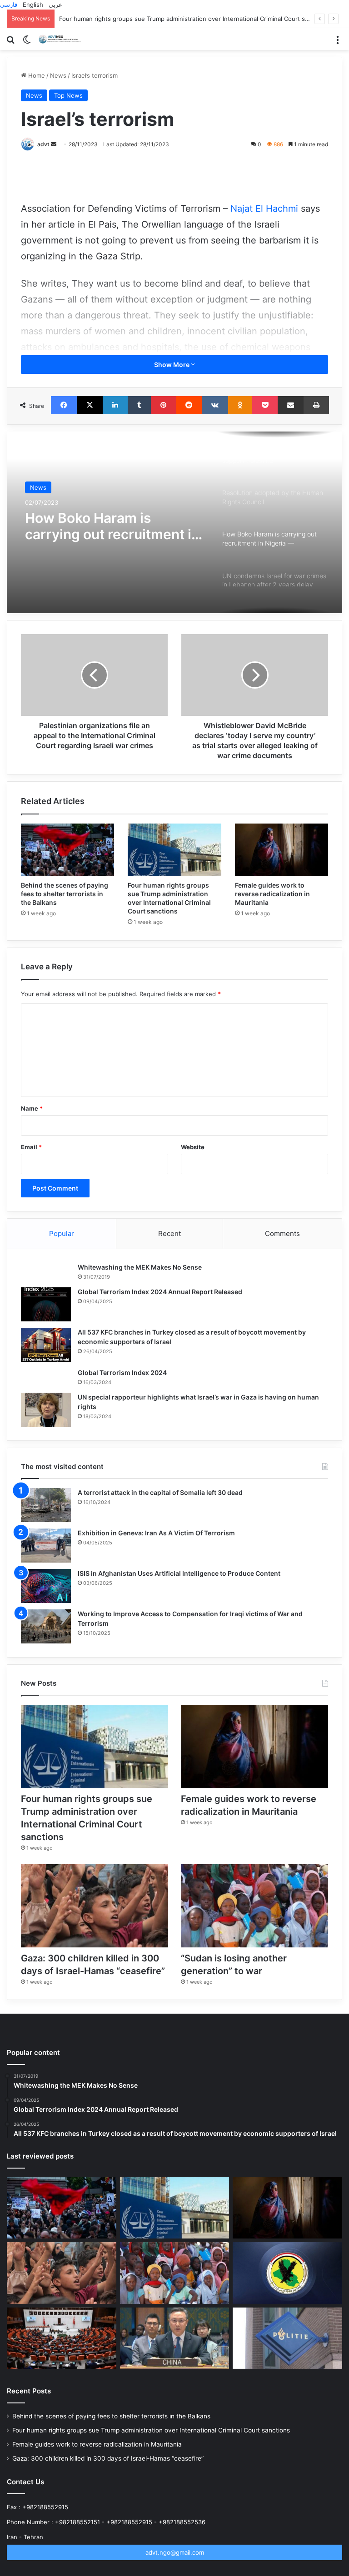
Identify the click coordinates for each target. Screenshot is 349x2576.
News (58, 75)
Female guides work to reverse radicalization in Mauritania (142, 19)
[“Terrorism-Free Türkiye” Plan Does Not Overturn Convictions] (62, 2338)
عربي (55, 5)
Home (36, 75)
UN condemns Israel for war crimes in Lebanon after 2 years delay (101, 528)
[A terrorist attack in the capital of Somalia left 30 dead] (46, 1505)
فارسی (9, 5)
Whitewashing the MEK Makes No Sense (140, 1267)
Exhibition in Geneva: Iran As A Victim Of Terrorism (156, 1533)
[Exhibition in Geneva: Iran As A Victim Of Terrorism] (46, 1546)
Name (32, 1108)
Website (193, 1147)
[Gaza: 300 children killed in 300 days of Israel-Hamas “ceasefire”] (95, 1906)
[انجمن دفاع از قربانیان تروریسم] (61, 39)
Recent (170, 1233)
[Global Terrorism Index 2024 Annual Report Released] (46, 1304)
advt (43, 144)
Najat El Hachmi (266, 208)
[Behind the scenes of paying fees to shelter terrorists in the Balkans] (67, 850)
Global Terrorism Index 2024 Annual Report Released (160, 1292)
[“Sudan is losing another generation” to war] (254, 1906)
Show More (172, 365)
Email (31, 1147)
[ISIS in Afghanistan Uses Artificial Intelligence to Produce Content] (46, 1586)
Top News (68, 95)
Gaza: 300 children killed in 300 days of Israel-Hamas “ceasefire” (108, 2458)
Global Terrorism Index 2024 (122, 1372)
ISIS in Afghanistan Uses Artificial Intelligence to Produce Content (179, 1573)
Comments (282, 1233)
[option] (174, 522)
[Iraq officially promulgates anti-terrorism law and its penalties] (287, 2273)
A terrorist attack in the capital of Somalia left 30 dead (160, 1492)
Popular (62, 1233)
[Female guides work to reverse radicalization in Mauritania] (282, 850)
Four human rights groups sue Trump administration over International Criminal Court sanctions (151, 2430)
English (33, 5)
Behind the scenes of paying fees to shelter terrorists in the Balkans (65, 894)
